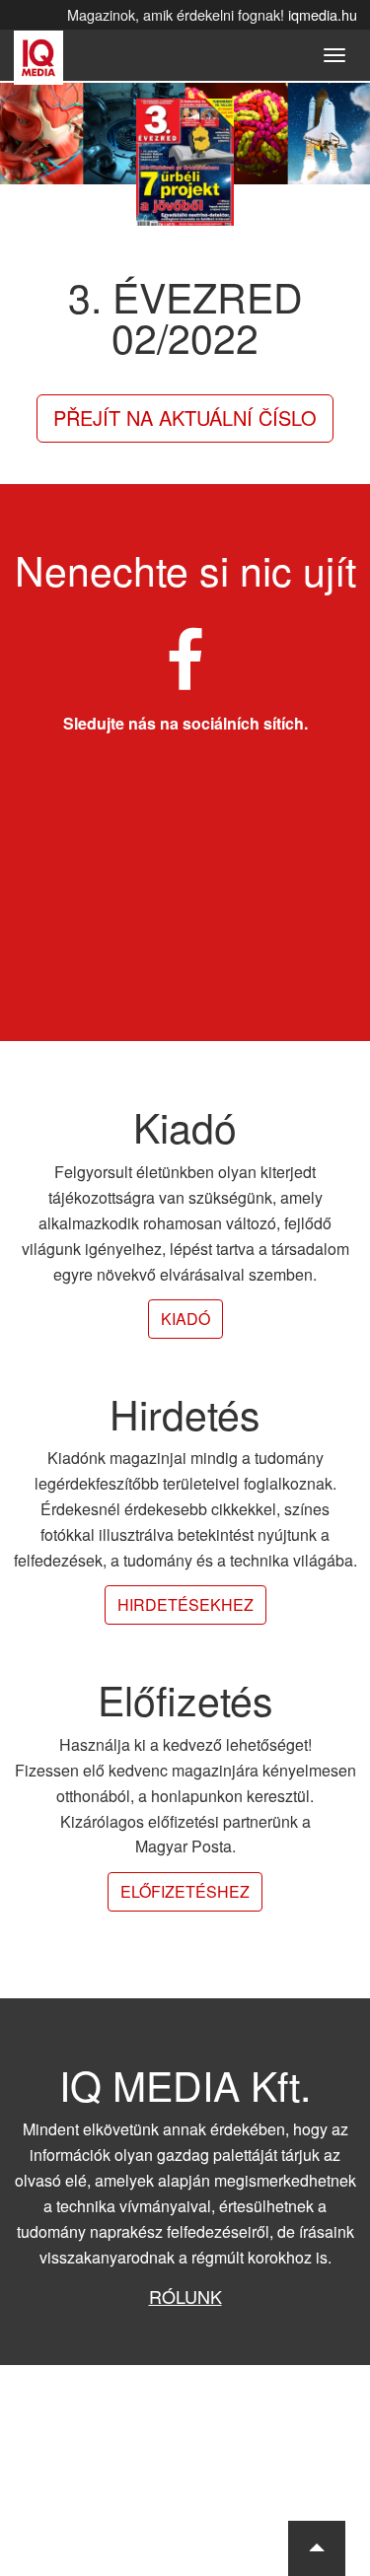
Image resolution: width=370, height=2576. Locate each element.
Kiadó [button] (185, 1319)
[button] (317, 2548)
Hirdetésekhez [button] (185, 1604)
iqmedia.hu (323, 14)
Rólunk (185, 2296)
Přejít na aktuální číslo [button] (185, 418)
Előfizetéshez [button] (185, 1891)
